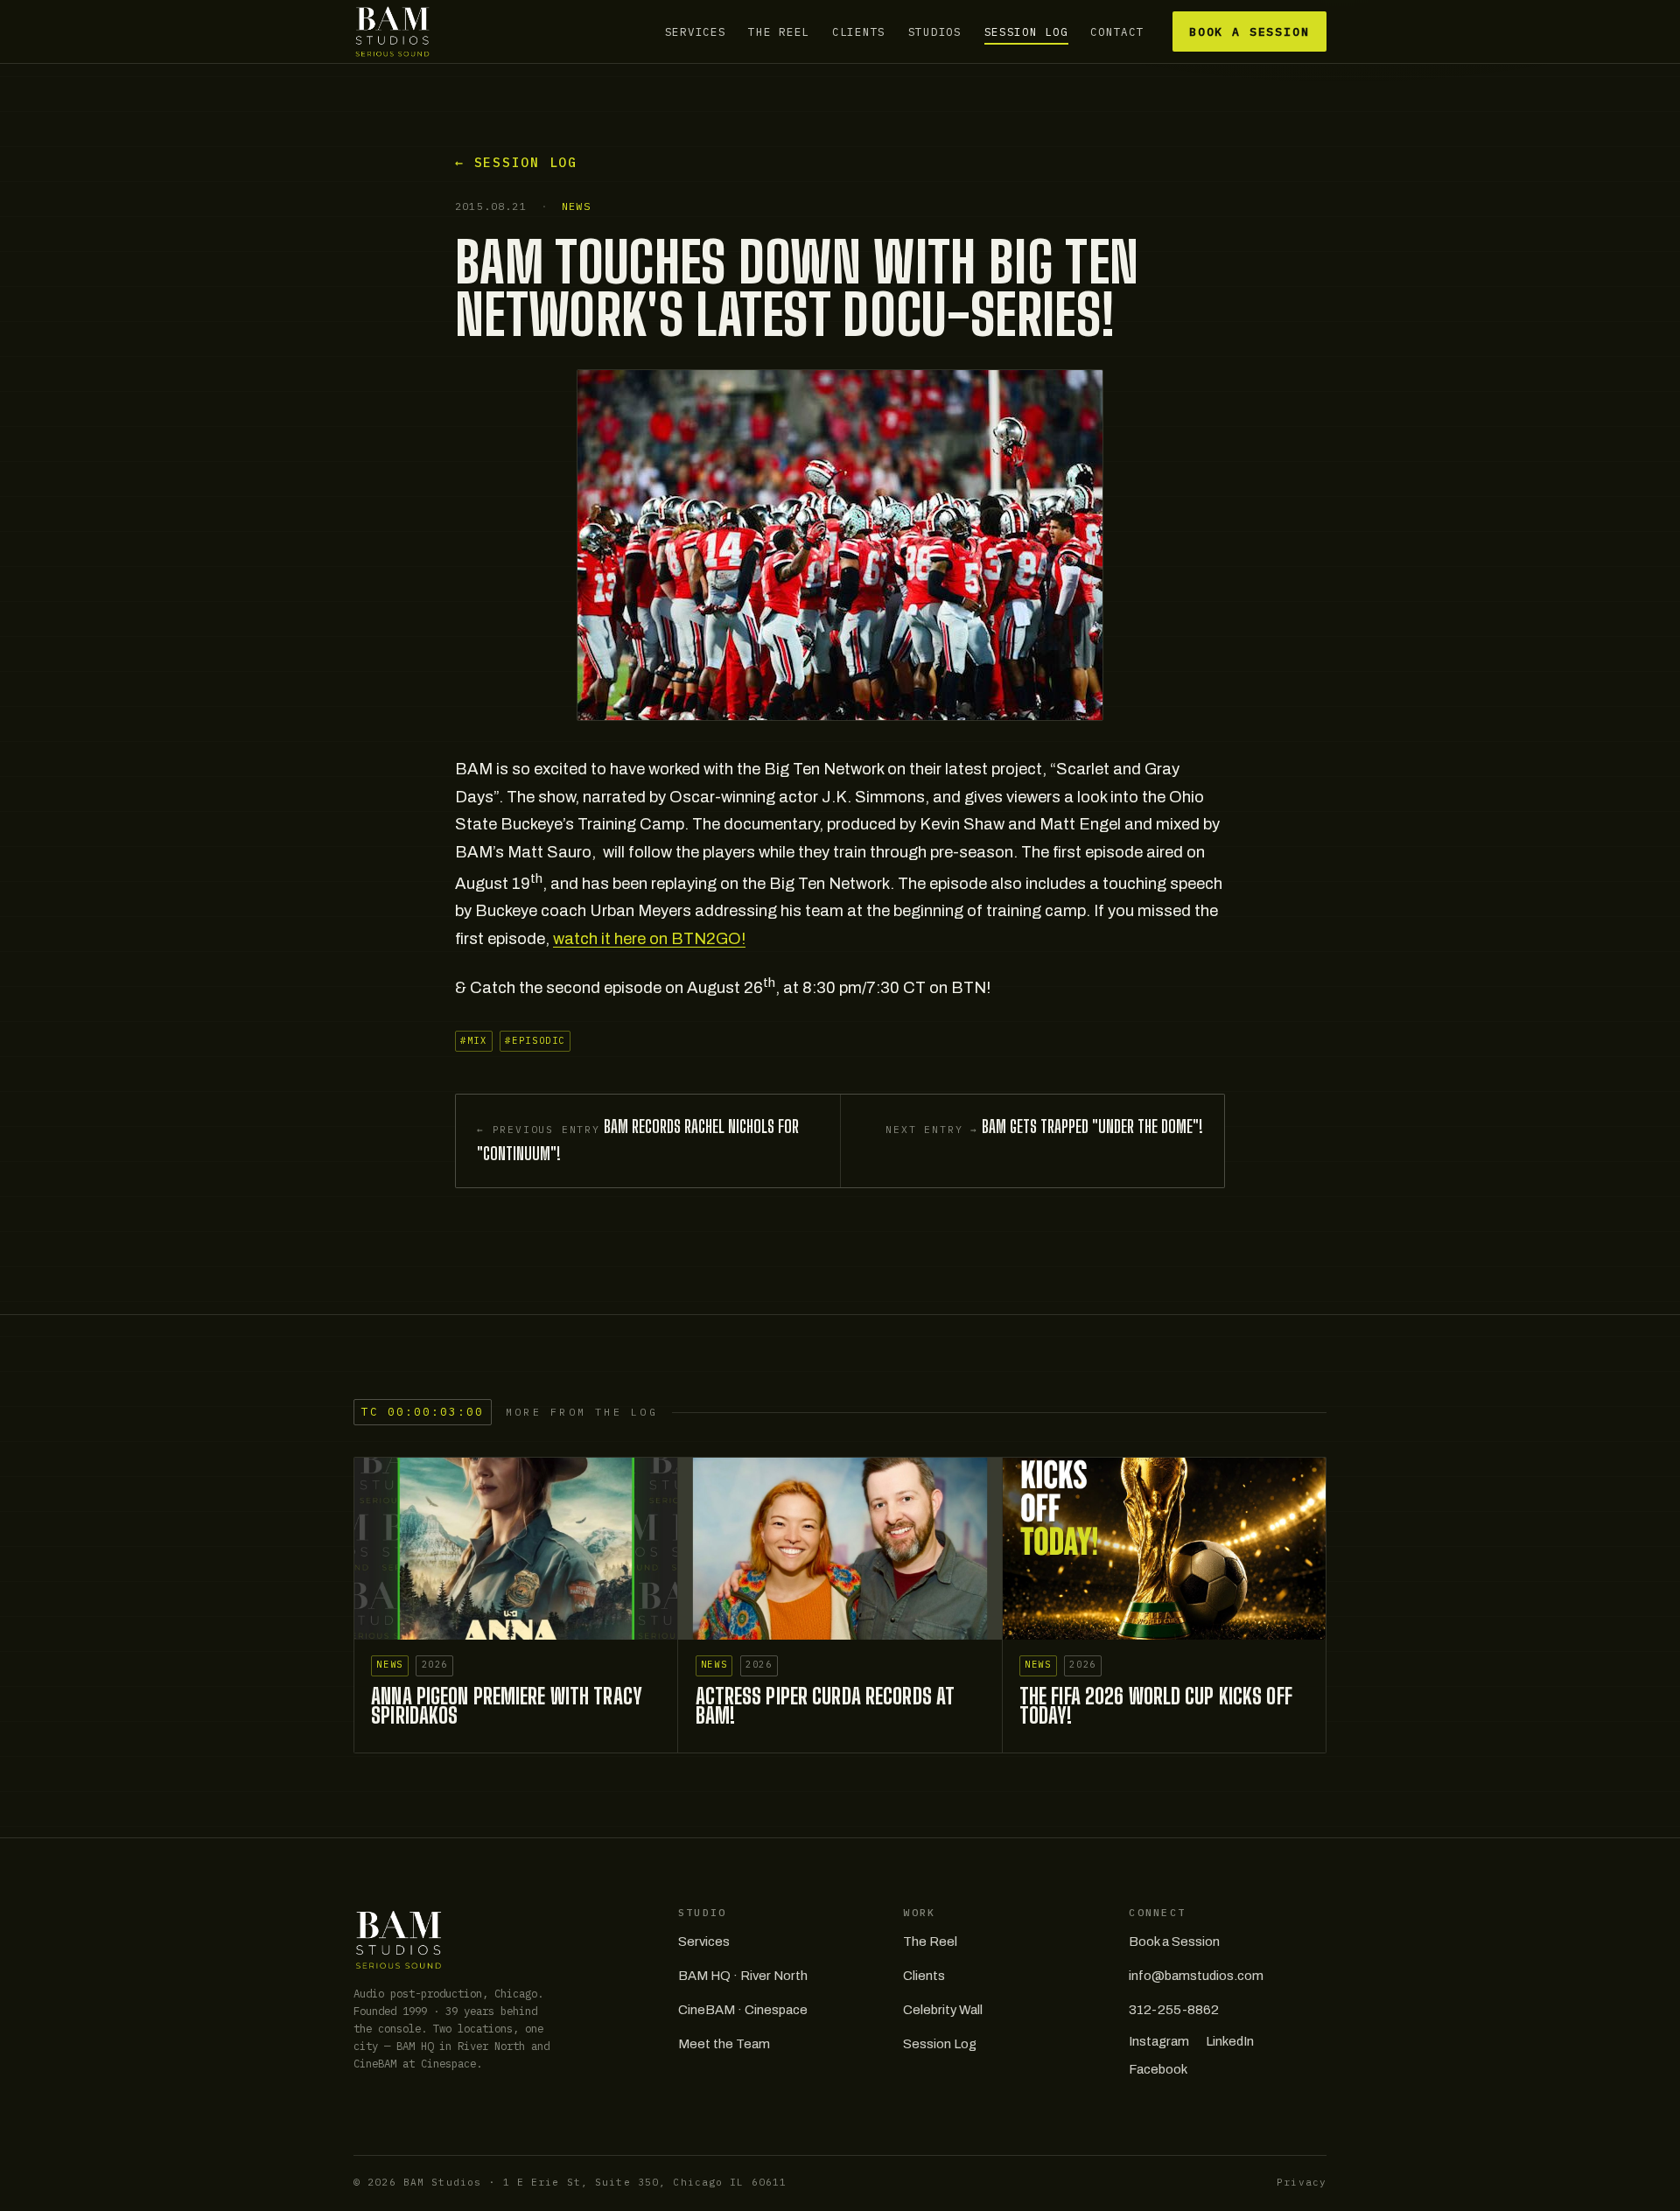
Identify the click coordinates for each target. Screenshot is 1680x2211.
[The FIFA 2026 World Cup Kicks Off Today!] (1164, 1549)
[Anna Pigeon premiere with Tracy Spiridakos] (516, 1549)
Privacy (1302, 2182)
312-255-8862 (1174, 2010)
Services (696, 31)
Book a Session (1249, 32)
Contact (1117, 31)
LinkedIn (1230, 2041)
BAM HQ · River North (743, 1976)
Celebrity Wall (943, 2010)
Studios (935, 31)
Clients (859, 31)
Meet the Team (724, 2044)
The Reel (779, 31)
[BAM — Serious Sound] (392, 31)
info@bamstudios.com (1196, 1976)
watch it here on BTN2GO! (649, 939)
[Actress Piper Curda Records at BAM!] (840, 1549)
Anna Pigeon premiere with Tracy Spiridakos (507, 1706)
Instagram (1159, 2041)
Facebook (1158, 2069)
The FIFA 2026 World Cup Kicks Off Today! (1156, 1706)
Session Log (1026, 31)
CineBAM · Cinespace (743, 2010)
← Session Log (516, 162)
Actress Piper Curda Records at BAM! (826, 1706)
